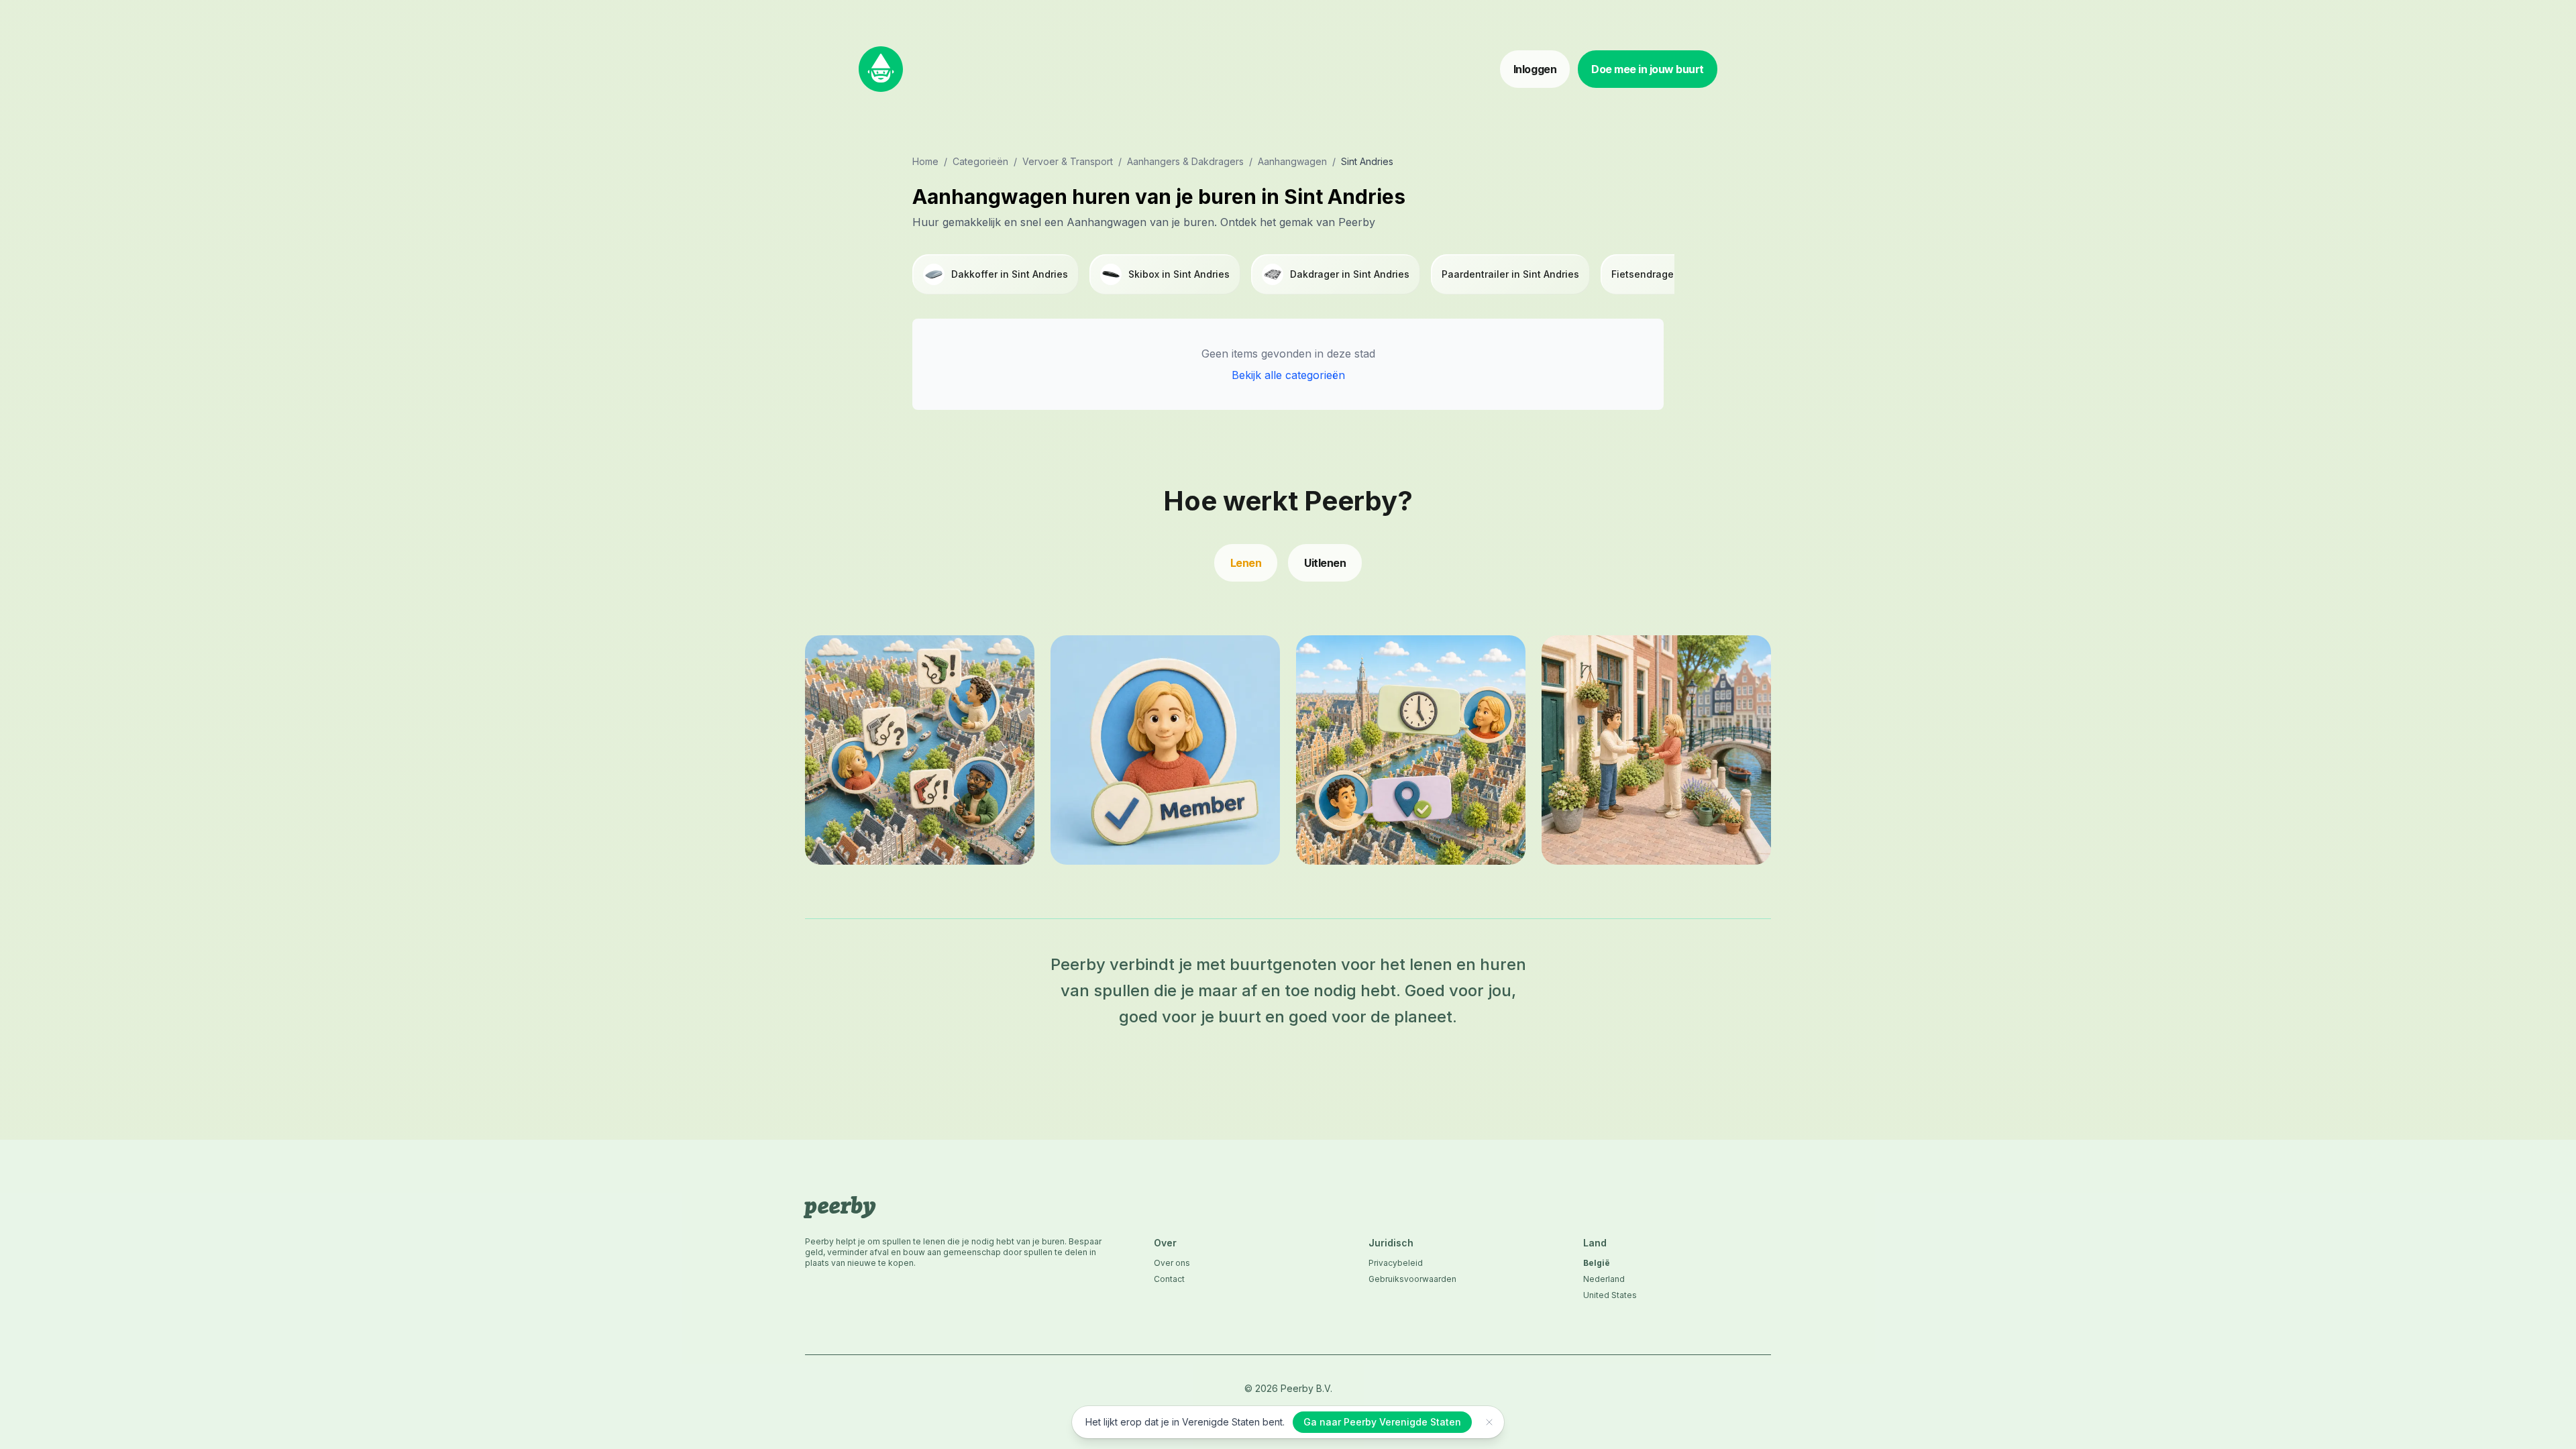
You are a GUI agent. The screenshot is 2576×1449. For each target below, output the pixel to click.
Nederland (1604, 1279)
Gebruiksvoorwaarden (1412, 1279)
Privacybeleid (1396, 1263)
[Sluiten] (1489, 1422)
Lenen (1246, 563)
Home (925, 161)
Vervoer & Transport (1068, 161)
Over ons (1172, 1263)
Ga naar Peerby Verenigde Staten (1382, 1422)
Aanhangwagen (1292, 161)
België (1597, 1263)
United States (1610, 1295)
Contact (1169, 1279)
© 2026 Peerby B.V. (1288, 1388)
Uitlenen (1325, 563)
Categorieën (980, 161)
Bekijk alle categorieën (1288, 375)
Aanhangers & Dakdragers (1185, 161)
